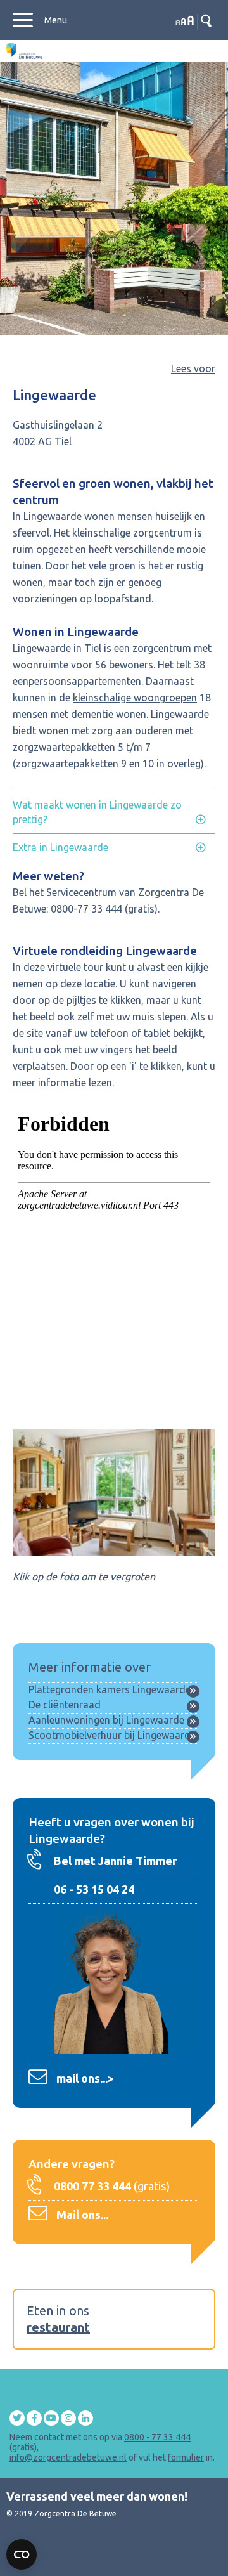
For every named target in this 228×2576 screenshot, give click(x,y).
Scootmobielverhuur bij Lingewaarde (112, 1735)
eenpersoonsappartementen (77, 681)
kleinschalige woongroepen (135, 698)
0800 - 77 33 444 (157, 2437)
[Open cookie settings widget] (22, 2554)
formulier (186, 2457)
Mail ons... (82, 2215)
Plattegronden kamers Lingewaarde (110, 1689)
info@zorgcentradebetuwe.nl (68, 2457)
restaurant (58, 2327)
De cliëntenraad (65, 1705)
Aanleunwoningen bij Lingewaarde (106, 1720)
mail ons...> (85, 2078)
